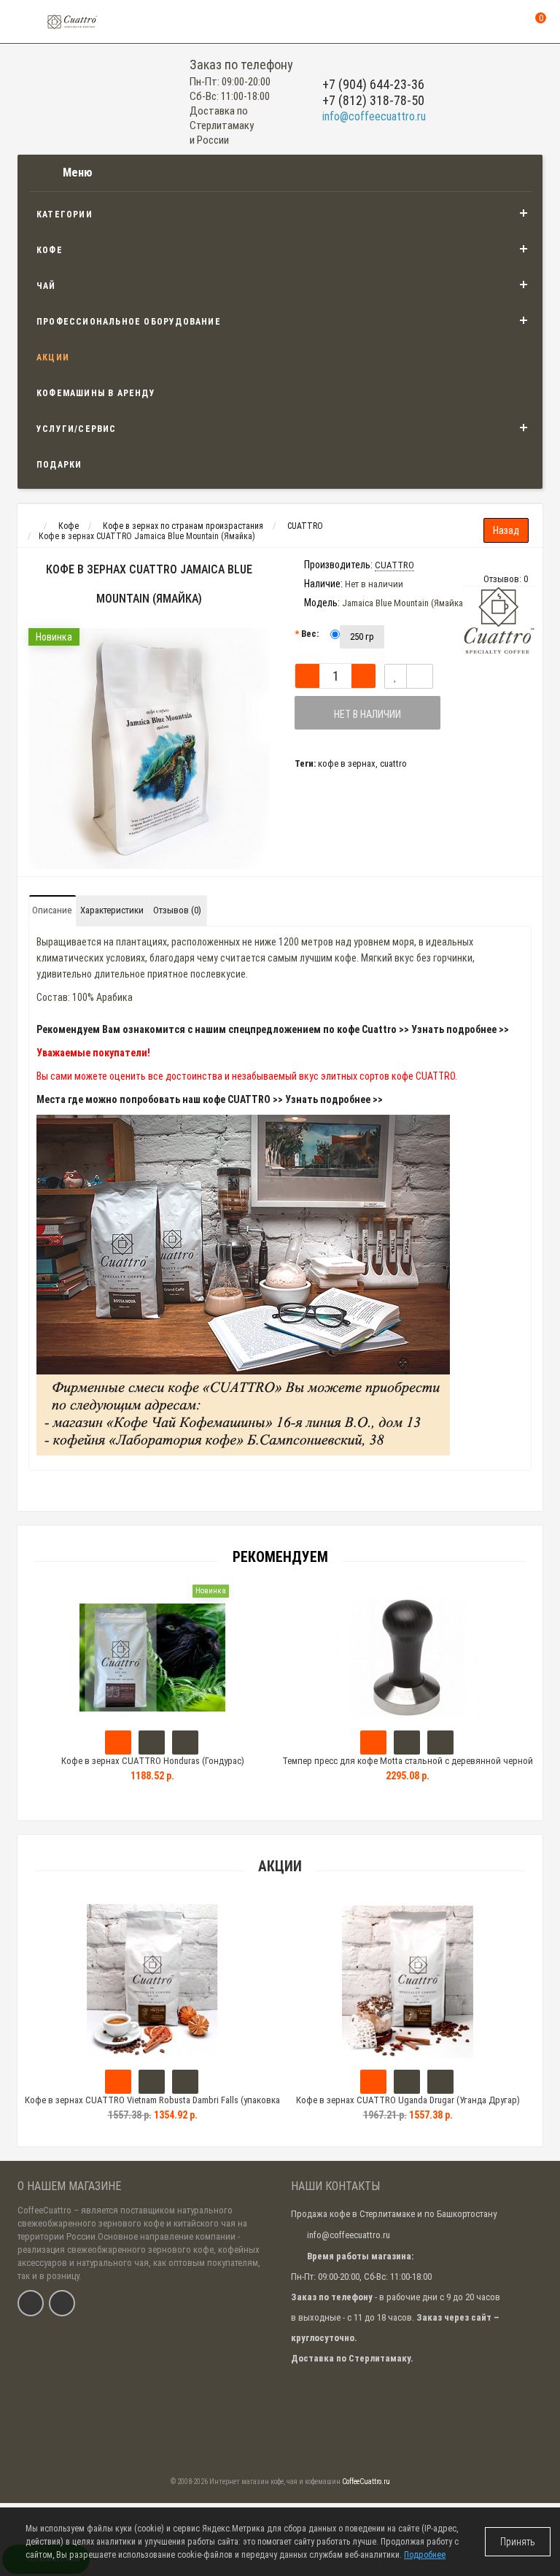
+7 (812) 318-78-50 (373, 100)
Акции (53, 357)
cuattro (393, 763)
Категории (65, 214)
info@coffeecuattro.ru (374, 116)
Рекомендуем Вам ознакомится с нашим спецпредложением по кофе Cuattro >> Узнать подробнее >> (273, 1029)
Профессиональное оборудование (129, 322)
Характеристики (112, 910)
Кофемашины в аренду (96, 393)
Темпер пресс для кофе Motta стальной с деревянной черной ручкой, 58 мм (408, 1767)
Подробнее (425, 2555)
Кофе (50, 250)
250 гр (362, 637)
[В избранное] (396, 676)
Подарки (59, 465)
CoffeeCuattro (44, 2210)
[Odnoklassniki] (62, 2303)
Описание (52, 910)
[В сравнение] (185, 2082)
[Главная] (31, 526)
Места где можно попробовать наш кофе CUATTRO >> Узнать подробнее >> (210, 1099)
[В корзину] (118, 2082)
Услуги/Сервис (77, 429)
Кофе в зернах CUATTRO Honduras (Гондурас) (153, 1761)
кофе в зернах (347, 763)
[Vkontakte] (31, 2303)
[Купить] (118, 1743)
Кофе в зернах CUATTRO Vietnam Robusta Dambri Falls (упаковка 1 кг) (152, 2107)
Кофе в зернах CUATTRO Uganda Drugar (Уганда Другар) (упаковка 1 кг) (408, 2107)
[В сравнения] (420, 676)
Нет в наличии (367, 714)
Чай (46, 286)
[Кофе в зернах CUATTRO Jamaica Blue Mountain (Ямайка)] (149, 749)
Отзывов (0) (177, 910)
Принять (518, 2542)
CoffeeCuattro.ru (366, 2482)
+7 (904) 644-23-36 (373, 84)
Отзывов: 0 (506, 579)
